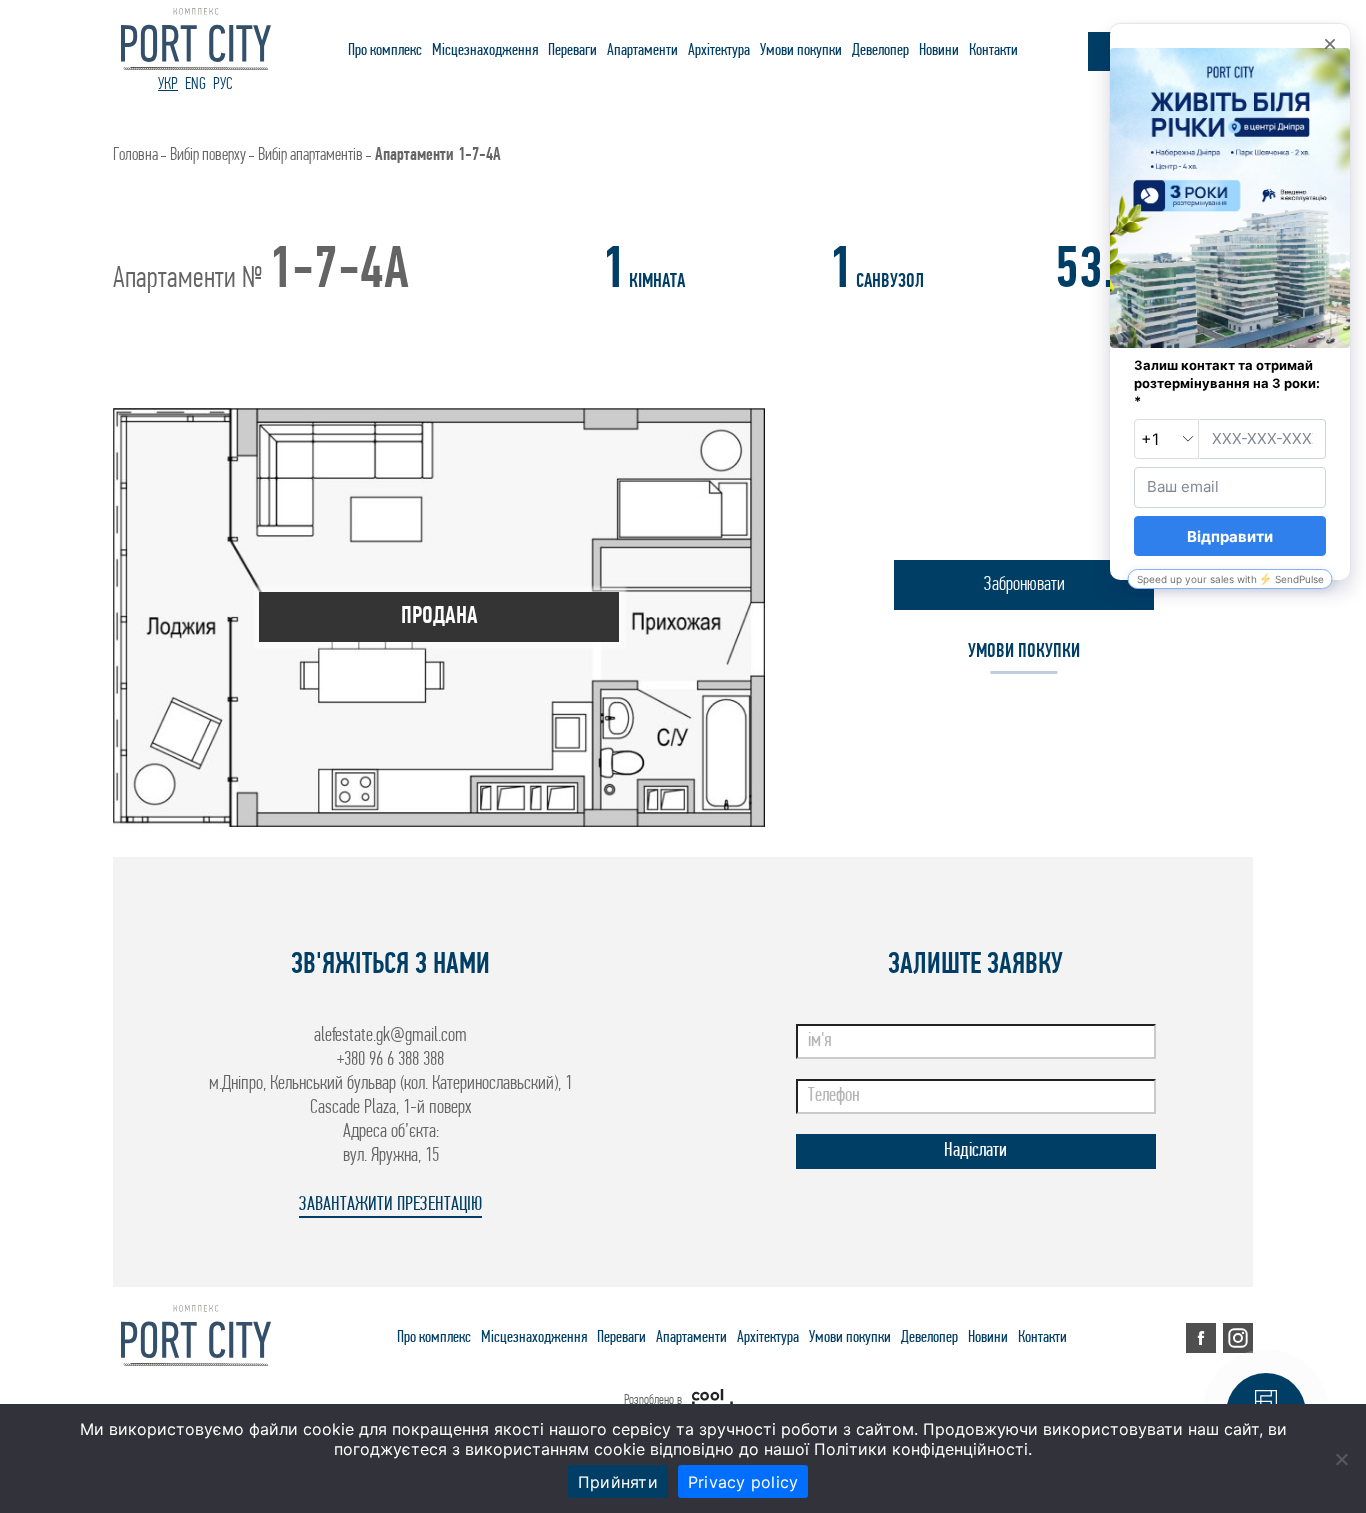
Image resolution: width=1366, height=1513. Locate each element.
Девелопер (880, 50)
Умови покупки (801, 50)
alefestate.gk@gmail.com (390, 1036)
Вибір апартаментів (310, 156)
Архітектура (719, 50)
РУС (223, 84)
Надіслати (975, 1151)
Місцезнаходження (485, 50)
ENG (195, 84)
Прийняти (618, 1482)
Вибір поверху (208, 156)
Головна (135, 156)
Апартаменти (642, 50)
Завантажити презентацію (390, 1205)
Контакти (993, 50)
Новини (939, 50)
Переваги (572, 50)
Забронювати (1024, 585)
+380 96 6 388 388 (390, 1060)
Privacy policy (743, 1482)
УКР (168, 84)
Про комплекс (385, 50)
